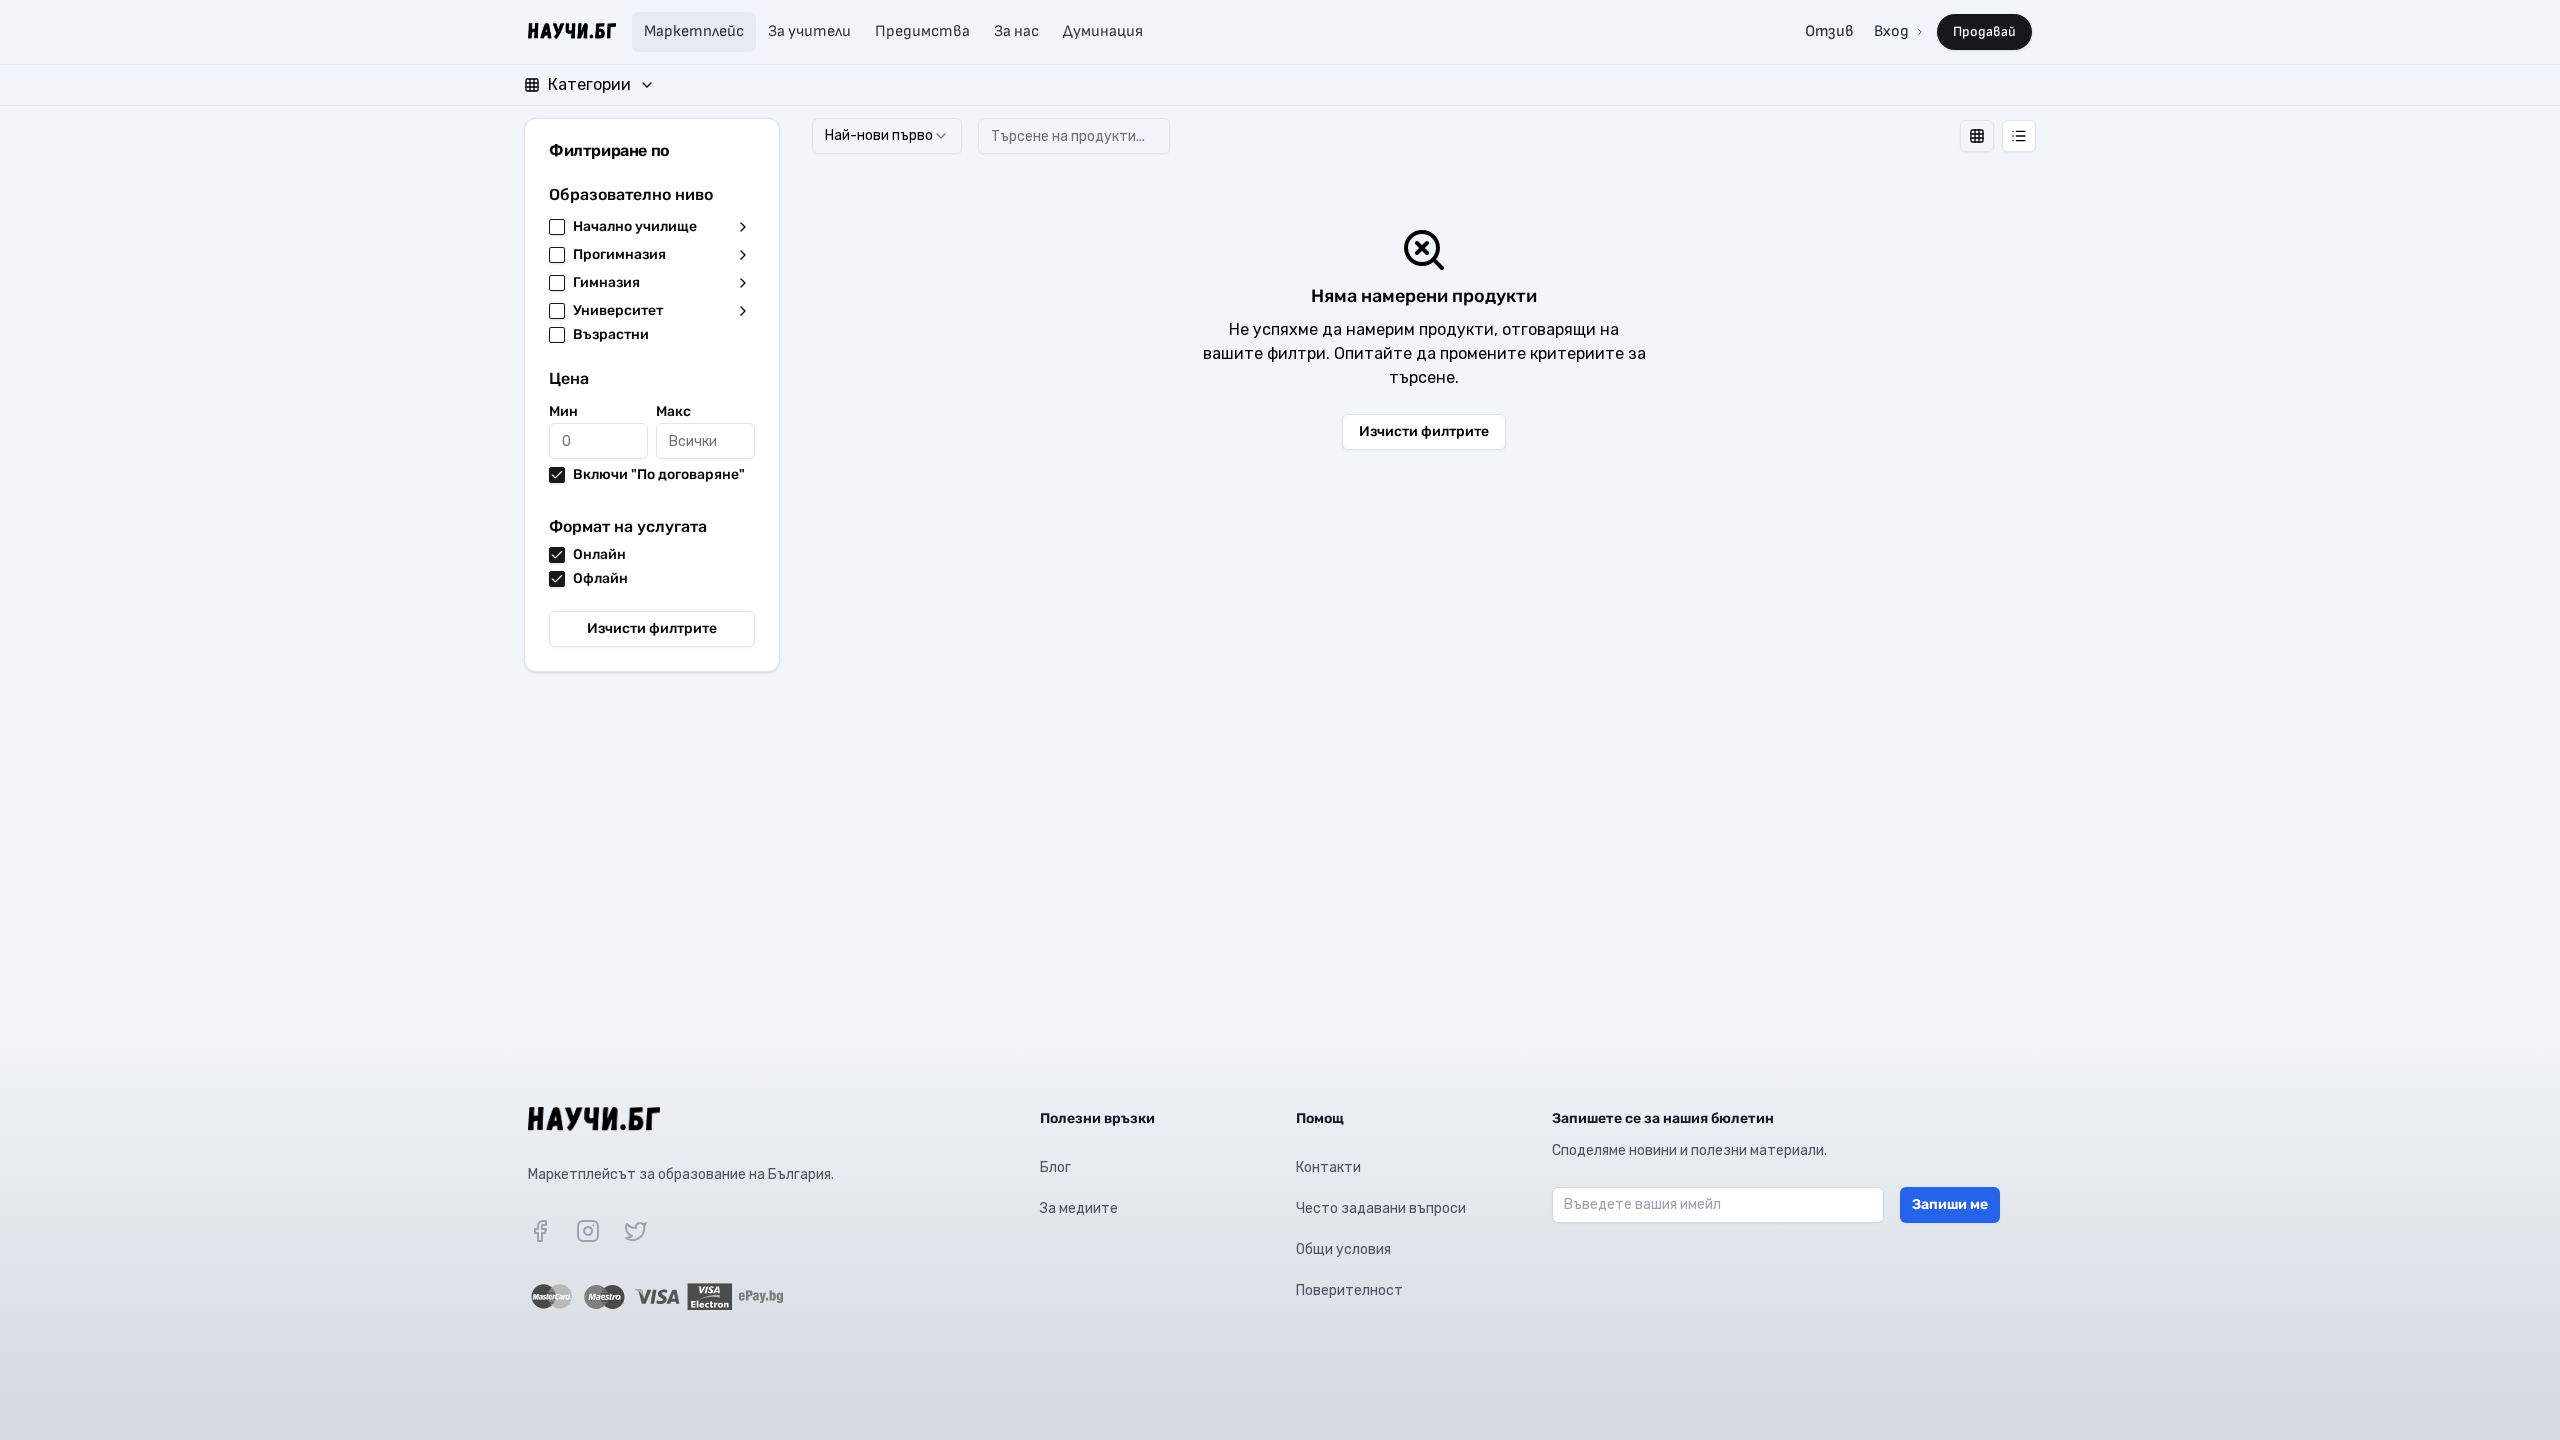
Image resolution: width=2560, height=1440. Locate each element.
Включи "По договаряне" (659, 475)
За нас (1016, 31)
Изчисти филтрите (652, 628)
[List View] (2019, 136)
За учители (809, 31)
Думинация (1103, 31)
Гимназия (606, 283)
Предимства (922, 31)
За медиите (1079, 1208)
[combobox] (887, 136)
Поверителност (1349, 1290)
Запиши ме (1950, 1204)
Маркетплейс (694, 31)
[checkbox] (557, 227)
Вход (1891, 31)
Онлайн (599, 555)
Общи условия (1343, 1249)
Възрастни (611, 335)
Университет (618, 311)
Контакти (1328, 1167)
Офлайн (600, 579)
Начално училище (635, 227)
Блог (1055, 1167)
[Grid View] (1977, 136)
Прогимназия (619, 255)
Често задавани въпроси (1381, 1208)
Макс (673, 411)
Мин (563, 411)
